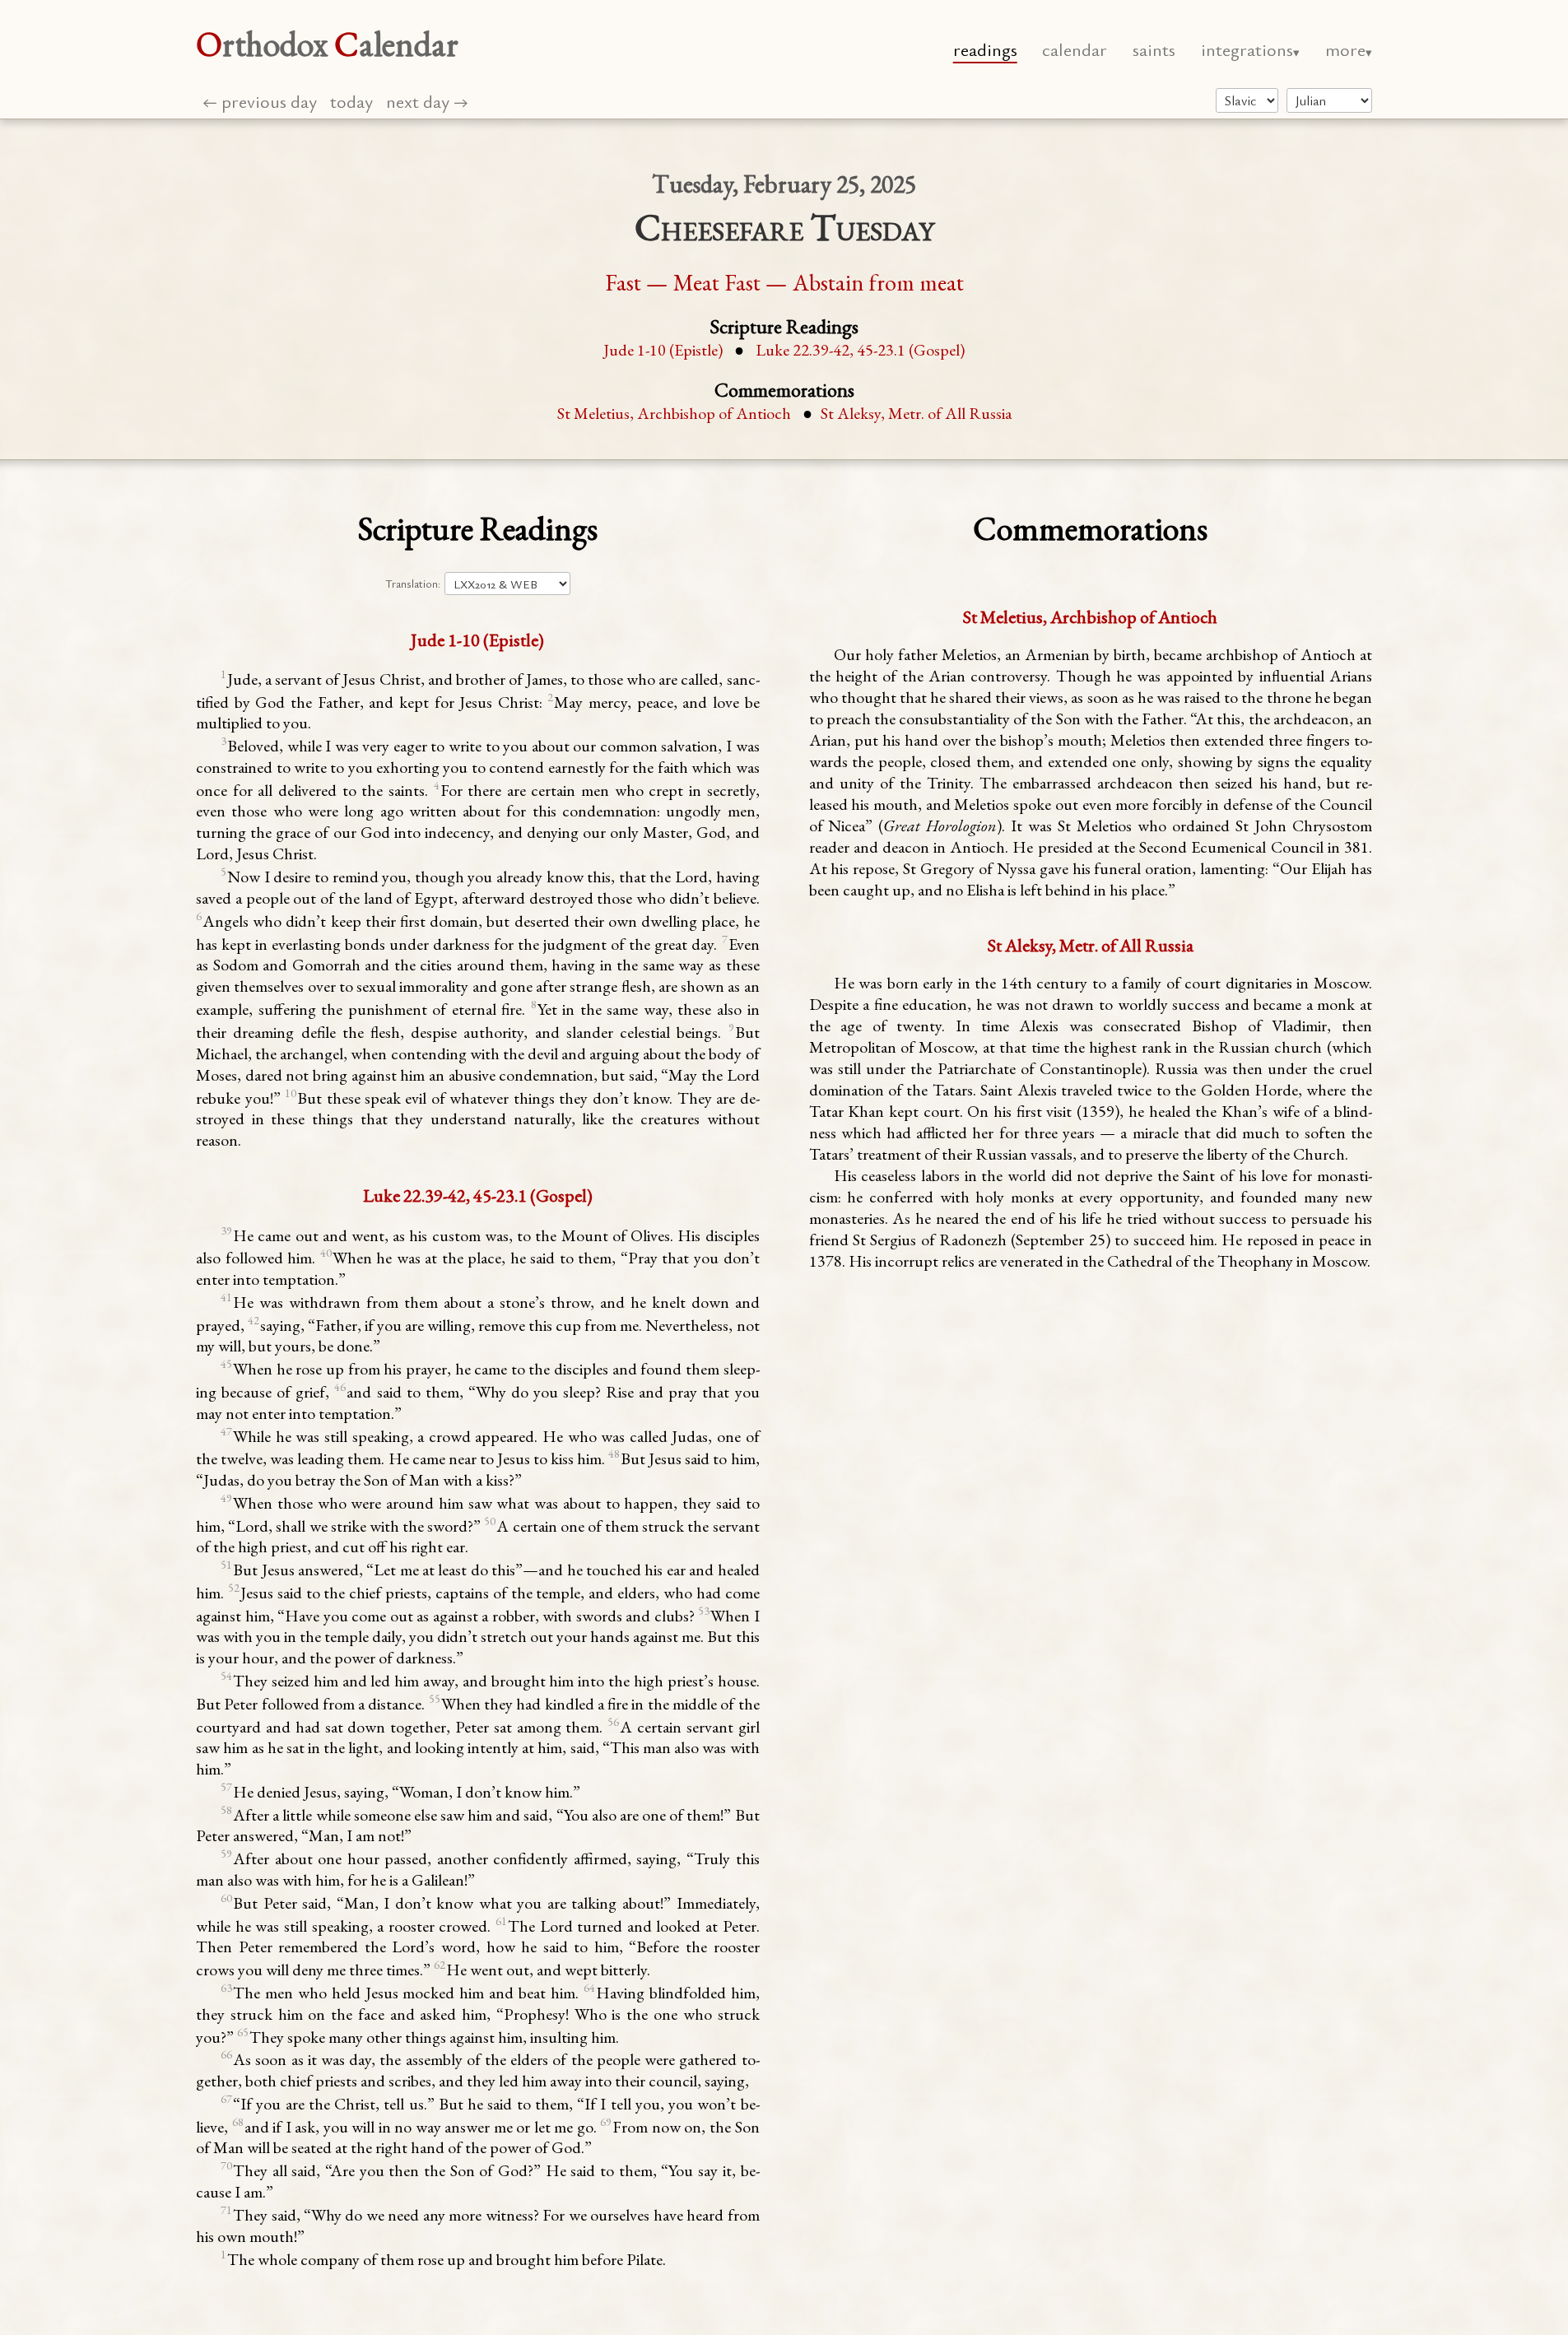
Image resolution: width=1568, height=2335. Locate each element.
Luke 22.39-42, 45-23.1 (860, 350)
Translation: (413, 584)
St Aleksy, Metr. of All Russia (916, 413)
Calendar (1075, 49)
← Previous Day (260, 101)
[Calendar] (1329, 100)
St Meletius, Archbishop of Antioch (674, 413)
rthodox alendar (327, 44)
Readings (985, 49)
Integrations (1247, 49)
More (1345, 49)
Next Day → (427, 101)
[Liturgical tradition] (1247, 100)
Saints (1154, 49)
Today (351, 101)
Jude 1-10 (663, 350)
